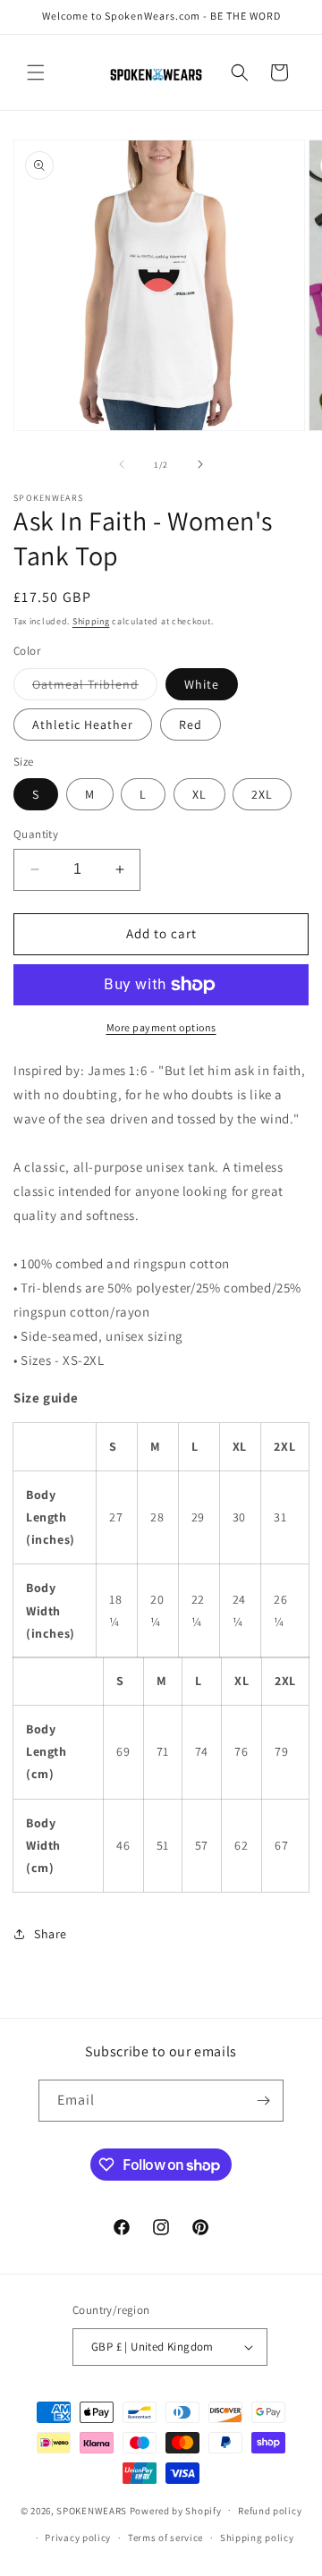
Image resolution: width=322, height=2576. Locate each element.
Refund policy (270, 2511)
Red (191, 724)
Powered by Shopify (176, 2510)
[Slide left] (122, 464)
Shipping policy (257, 2538)
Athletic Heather (83, 724)
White (202, 684)
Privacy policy (78, 2538)
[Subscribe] (263, 2101)
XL (199, 794)
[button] (36, 72)
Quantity (36, 834)
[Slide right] (200, 464)
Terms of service (165, 2538)
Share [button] (51, 1934)
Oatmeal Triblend (95, 688)
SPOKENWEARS (92, 2510)
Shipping (91, 621)
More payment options (161, 1027)
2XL (262, 794)
